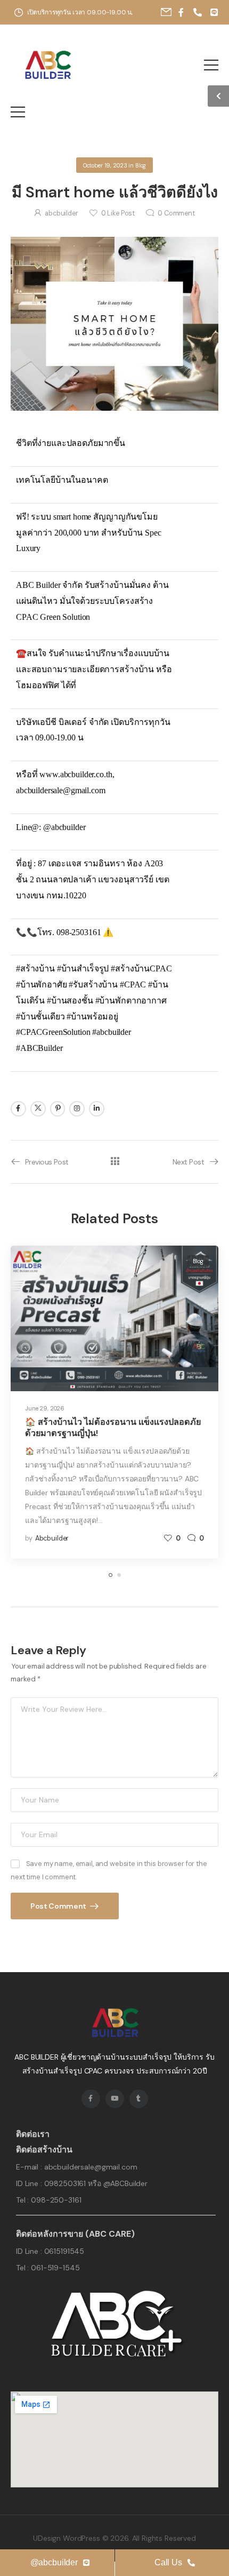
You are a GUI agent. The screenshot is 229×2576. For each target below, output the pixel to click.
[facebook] (91, 2099)
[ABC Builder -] (47, 65)
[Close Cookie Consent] (223, 2501)
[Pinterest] (58, 1109)
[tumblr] (139, 2099)
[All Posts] (115, 1162)
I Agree (114, 2550)
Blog (141, 165)
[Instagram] (77, 1109)
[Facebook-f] (181, 12)
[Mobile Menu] (211, 65)
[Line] (214, 12)
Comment (176, 213)
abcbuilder (62, 213)
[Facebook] (18, 1109)
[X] (38, 1109)
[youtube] (115, 2099)
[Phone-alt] (198, 12)
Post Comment (59, 1906)
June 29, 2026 (45, 1408)
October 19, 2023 (105, 165)
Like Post (118, 213)
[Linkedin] (97, 1109)
